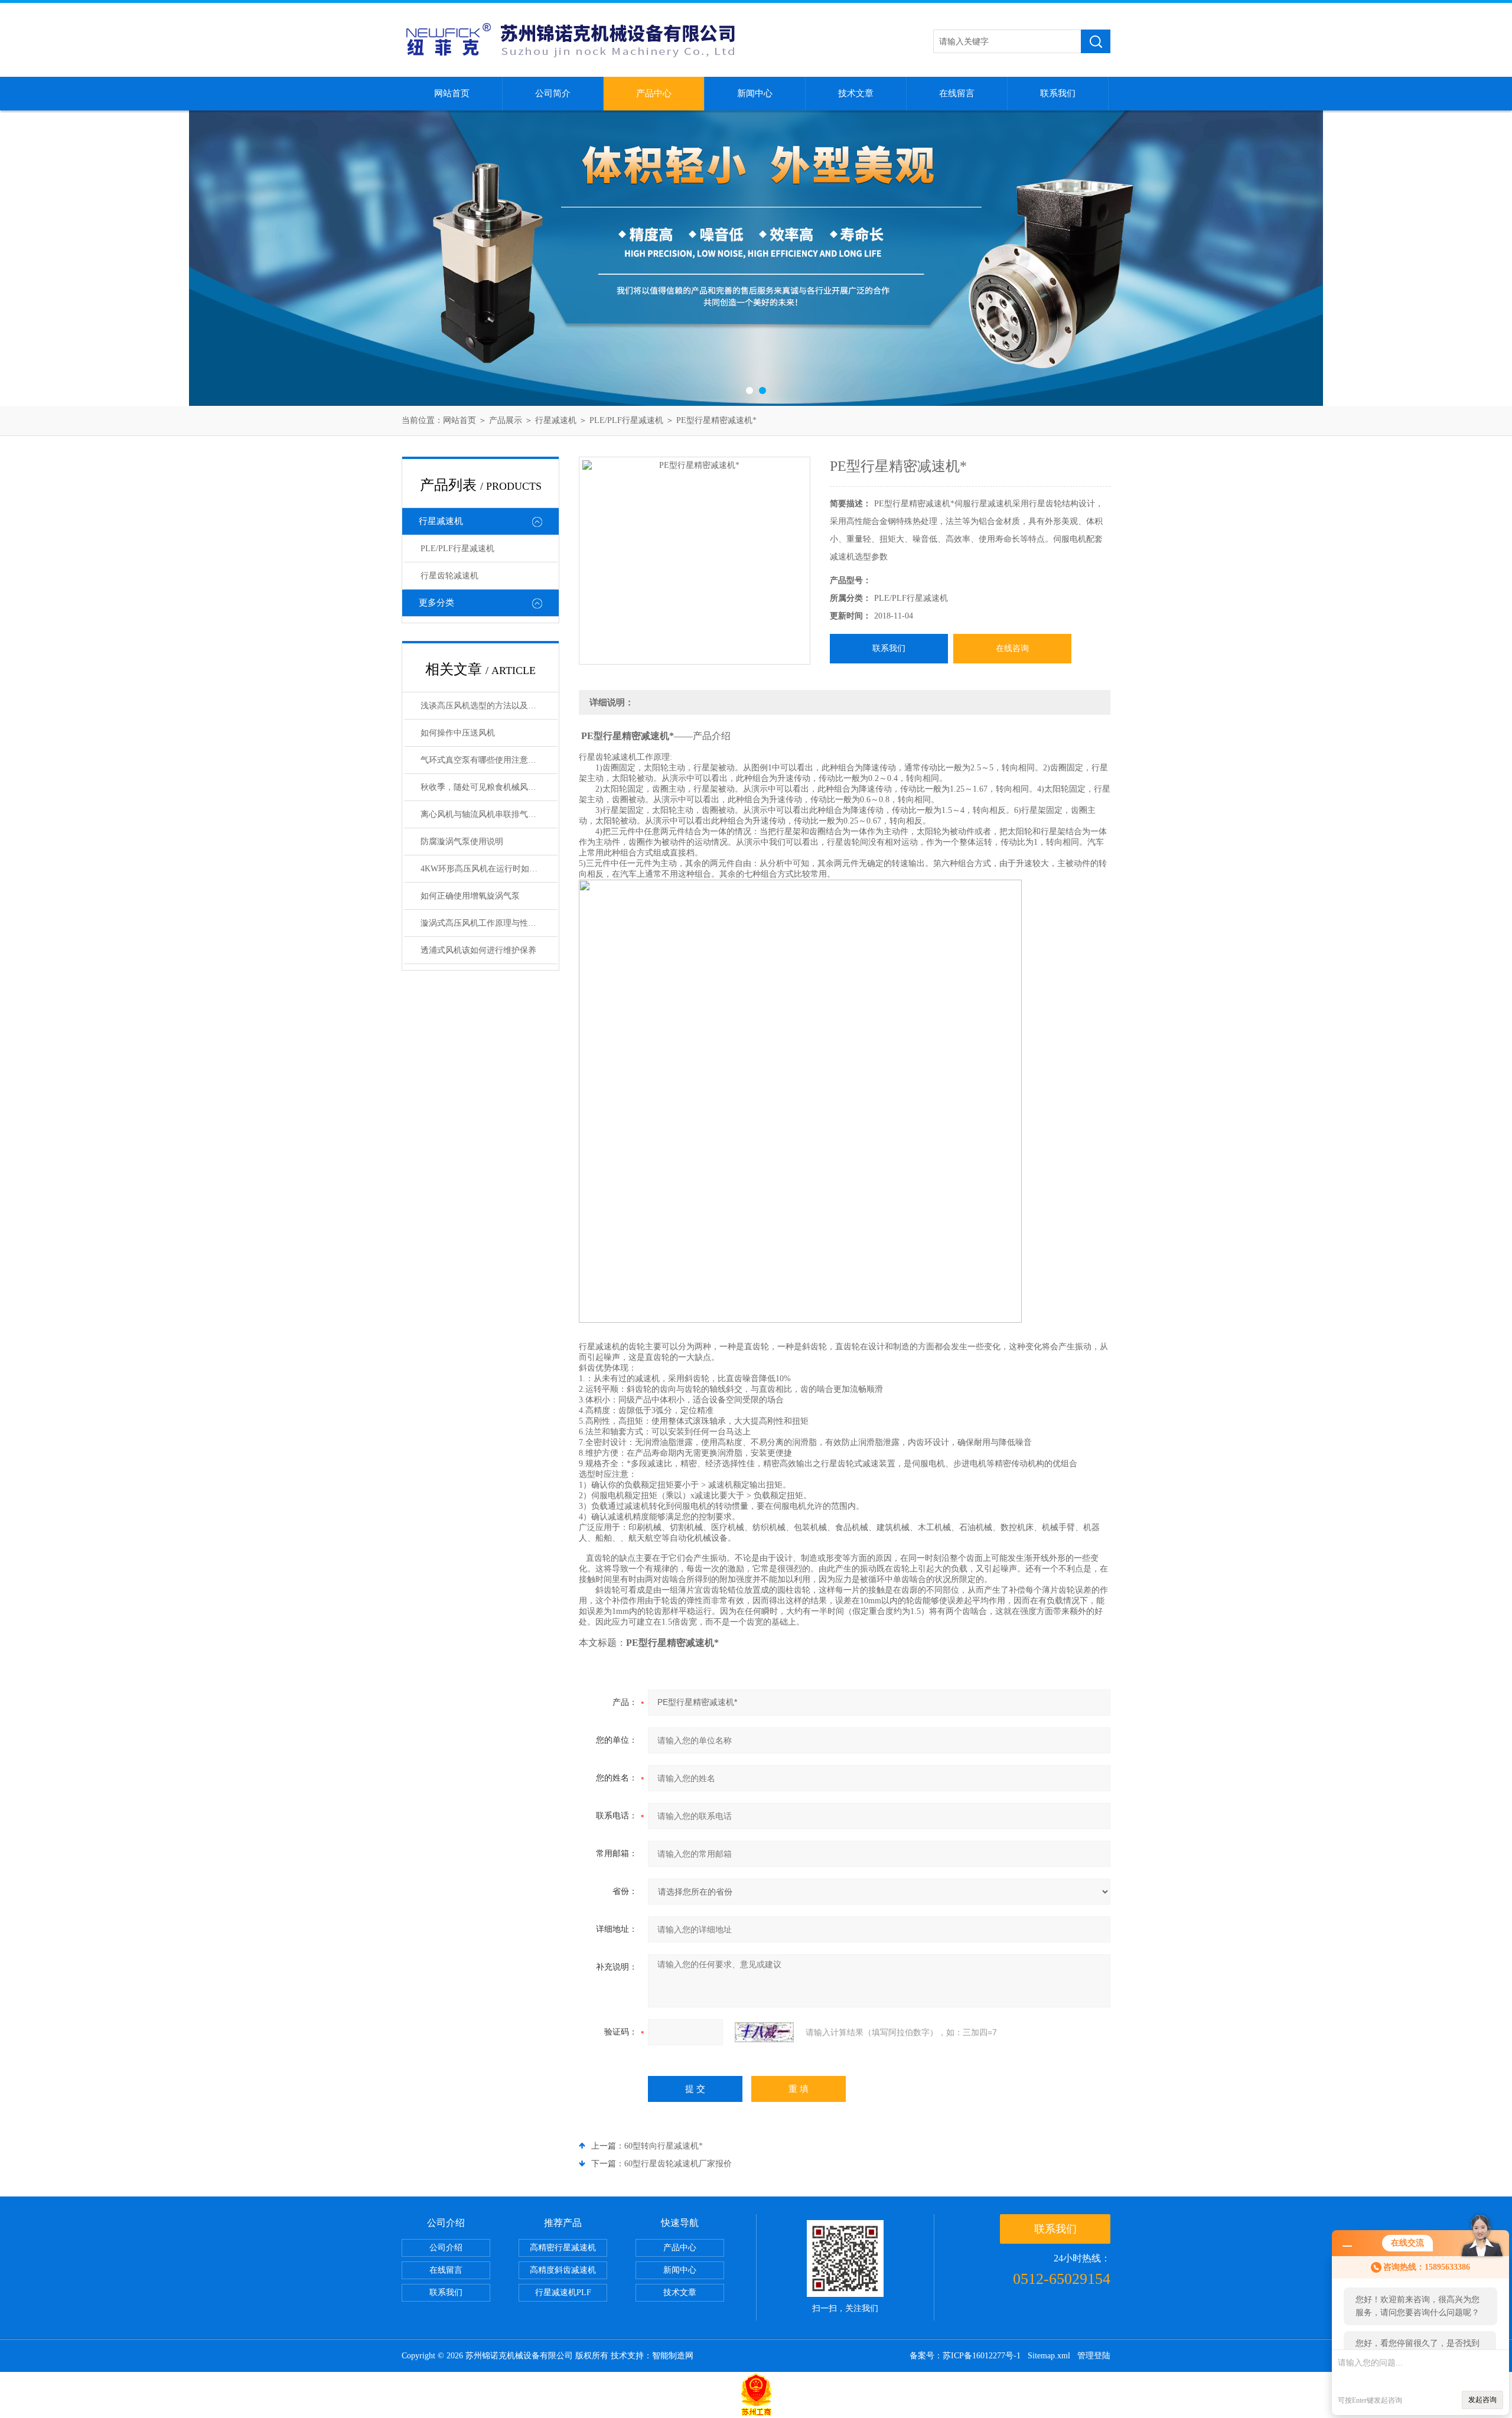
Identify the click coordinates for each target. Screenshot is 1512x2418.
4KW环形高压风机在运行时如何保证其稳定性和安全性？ (489, 869)
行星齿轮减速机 (449, 576)
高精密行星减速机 (563, 2248)
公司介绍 (446, 2248)
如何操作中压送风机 (458, 733)
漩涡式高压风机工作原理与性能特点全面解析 (489, 923)
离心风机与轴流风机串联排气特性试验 (489, 814)
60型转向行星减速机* (664, 2146)
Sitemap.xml (1049, 2356)
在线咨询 (1012, 648)
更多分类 (436, 603)
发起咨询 (1482, 2400)
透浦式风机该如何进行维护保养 (478, 950)
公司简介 (553, 93)
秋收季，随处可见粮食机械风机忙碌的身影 (489, 787)
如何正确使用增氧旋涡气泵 (470, 896)
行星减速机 (556, 420)
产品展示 (506, 420)
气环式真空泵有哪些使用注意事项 (483, 760)
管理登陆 (1094, 2356)
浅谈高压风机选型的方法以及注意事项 (489, 706)
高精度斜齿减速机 (563, 2270)
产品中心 (654, 93)
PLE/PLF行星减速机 (626, 420)
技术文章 (856, 93)
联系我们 (1058, 93)
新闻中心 (755, 93)
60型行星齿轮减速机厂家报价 (678, 2164)
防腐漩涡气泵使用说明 (462, 842)
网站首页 (452, 93)
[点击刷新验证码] (764, 2032)
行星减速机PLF (563, 2292)
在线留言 (957, 93)
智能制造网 (673, 2356)
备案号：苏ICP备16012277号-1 (965, 2356)
